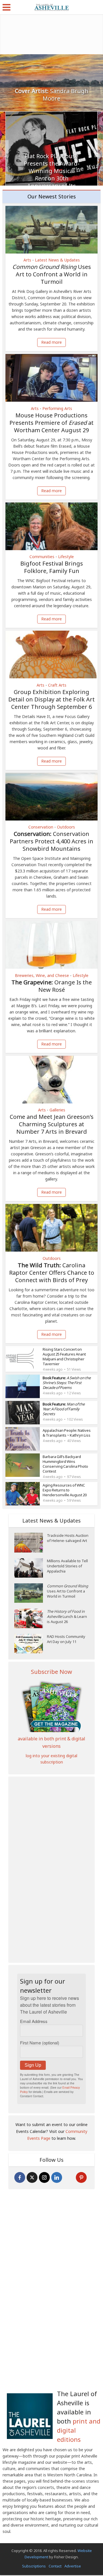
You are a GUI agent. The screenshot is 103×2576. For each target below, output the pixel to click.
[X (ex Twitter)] (32, 2177)
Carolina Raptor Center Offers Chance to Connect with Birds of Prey (52, 1273)
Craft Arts (57, 685)
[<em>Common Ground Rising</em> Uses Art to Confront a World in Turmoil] (31, 1593)
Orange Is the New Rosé (52, 986)
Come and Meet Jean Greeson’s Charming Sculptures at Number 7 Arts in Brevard (52, 1124)
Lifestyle (66, 557)
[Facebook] (20, 2177)
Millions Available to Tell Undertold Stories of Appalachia (67, 1566)
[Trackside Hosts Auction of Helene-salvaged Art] (31, 1543)
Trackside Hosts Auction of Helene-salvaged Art (68, 1538)
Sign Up (33, 2065)
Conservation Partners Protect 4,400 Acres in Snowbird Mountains (51, 841)
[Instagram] (44, 2177)
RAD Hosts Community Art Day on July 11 (66, 1639)
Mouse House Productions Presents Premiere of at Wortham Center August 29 (51, 423)
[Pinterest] (81, 2177)
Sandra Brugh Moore (52, 95)
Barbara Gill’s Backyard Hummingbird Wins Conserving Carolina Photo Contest (65, 1464)
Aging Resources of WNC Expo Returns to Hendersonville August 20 (65, 1490)
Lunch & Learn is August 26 (67, 1616)
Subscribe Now (51, 1672)
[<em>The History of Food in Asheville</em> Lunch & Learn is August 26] (31, 1618)
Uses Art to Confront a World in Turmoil (52, 274)
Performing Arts (57, 409)
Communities (42, 557)
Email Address (34, 2021)
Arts (27, 260)
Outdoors (66, 827)
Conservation (41, 827)
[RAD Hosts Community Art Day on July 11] (31, 1644)
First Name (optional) (40, 2043)
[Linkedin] (57, 2177)
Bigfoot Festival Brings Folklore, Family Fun (52, 567)
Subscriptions (34, 2566)
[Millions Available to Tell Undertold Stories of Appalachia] (31, 1568)
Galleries (57, 1110)
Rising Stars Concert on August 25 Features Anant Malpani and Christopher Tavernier (64, 1357)
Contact (55, 2566)
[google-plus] (69, 2177)
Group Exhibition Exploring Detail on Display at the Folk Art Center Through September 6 (51, 699)
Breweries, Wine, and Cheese (42, 976)
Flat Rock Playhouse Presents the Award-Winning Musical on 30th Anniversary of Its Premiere (52, 175)
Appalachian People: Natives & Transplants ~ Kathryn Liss (67, 1433)
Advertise (73, 2566)
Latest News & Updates (57, 260)
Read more (51, 342)
